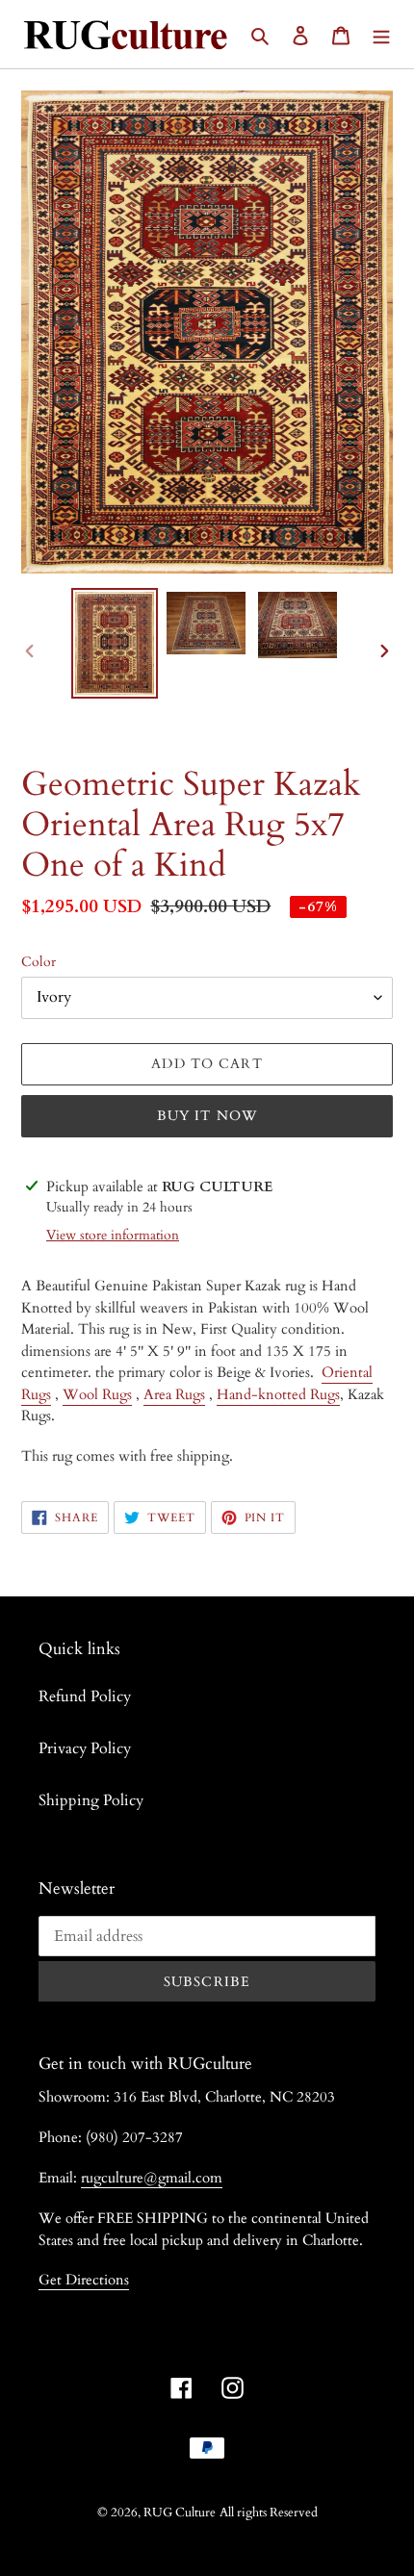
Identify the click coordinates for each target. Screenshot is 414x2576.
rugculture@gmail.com (152, 2178)
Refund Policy (85, 1696)
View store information (113, 1235)
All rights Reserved (269, 2512)
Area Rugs (174, 1394)
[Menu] (381, 34)
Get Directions (84, 2280)
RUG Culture (180, 2512)
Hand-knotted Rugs (278, 1394)
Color (39, 962)
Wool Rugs (97, 1394)
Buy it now (207, 1116)
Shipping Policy (91, 1800)
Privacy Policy (85, 1748)
